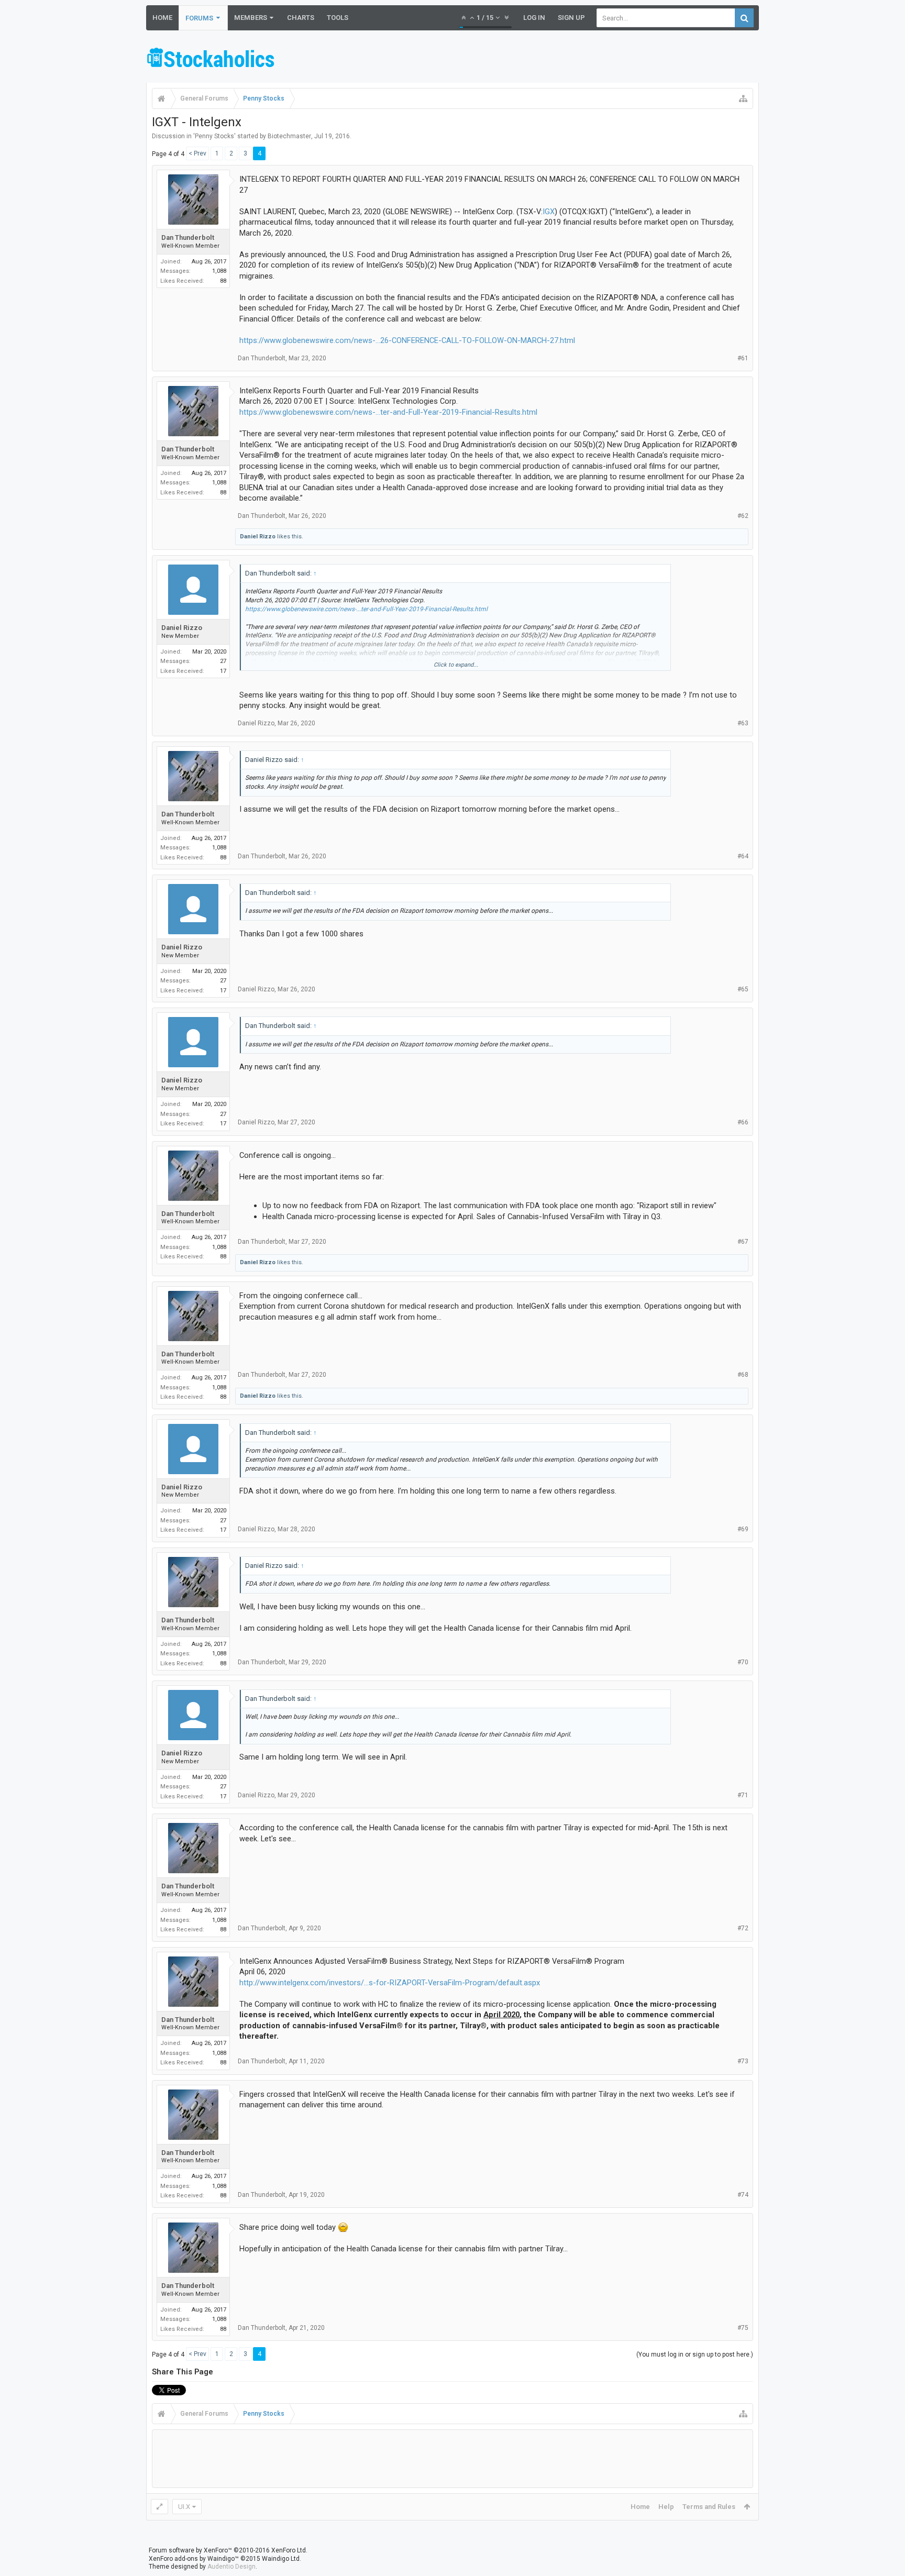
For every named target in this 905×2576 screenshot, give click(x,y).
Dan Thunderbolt (188, 237)
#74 (743, 2195)
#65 (743, 989)
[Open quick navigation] (743, 98)
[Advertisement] (568, 59)
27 (223, 661)
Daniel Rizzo (258, 537)
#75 (743, 2328)
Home (162, 18)
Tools (338, 18)
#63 (743, 723)
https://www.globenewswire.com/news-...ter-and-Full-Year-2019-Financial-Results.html (388, 412)
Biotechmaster (289, 136)
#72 (743, 1928)
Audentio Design (231, 2567)
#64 (743, 856)
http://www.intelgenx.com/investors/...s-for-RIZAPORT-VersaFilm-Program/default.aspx (390, 1983)
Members (251, 18)
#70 (743, 1662)
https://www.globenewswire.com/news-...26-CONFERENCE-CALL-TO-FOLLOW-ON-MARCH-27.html (407, 340)
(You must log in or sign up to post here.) (695, 2354)
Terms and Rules (709, 2507)
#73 (743, 2061)
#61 (743, 358)
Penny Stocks (214, 136)
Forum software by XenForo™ (228, 2550)
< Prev (197, 153)
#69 (743, 1529)
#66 (743, 1122)
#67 (743, 1242)
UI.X (184, 2507)
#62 (743, 516)
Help (666, 2507)
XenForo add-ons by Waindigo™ (194, 2559)
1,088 (219, 271)
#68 (743, 1375)
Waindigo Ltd (281, 2559)
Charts (301, 18)
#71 (743, 1795)
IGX (549, 212)
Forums (199, 18)
